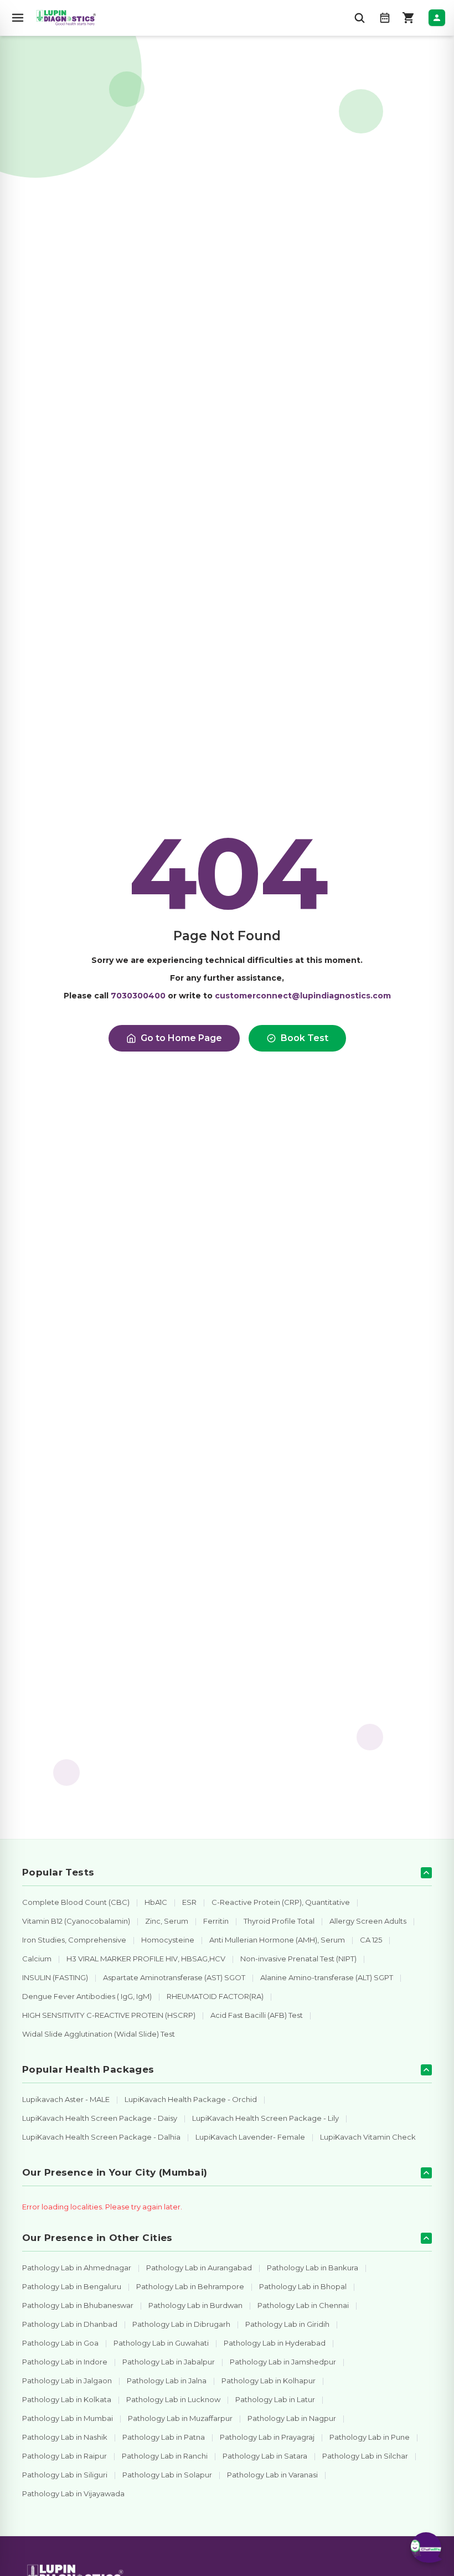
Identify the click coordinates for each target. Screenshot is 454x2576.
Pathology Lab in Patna (164, 2437)
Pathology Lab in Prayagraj (267, 2437)
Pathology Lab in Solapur (167, 2475)
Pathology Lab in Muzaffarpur (180, 2418)
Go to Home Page (181, 1038)
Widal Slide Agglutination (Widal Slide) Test (99, 2034)
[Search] (359, 18)
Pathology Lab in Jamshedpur (283, 2362)
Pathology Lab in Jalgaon (67, 2381)
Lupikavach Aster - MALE (66, 2099)
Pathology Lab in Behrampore (190, 2286)
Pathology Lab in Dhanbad (70, 2324)
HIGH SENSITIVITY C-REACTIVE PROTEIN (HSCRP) (109, 2015)
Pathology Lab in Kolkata (67, 2399)
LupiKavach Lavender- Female (250, 2137)
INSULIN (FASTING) (55, 1977)
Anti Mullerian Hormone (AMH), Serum (277, 1940)
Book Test (305, 1038)
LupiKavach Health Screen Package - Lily (265, 2118)
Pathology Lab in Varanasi (272, 2475)
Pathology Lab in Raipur (65, 2456)
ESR (189, 1902)
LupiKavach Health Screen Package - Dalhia (101, 2137)
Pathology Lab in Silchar (365, 2456)
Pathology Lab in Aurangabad (199, 2268)
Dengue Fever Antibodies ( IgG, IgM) (87, 1996)
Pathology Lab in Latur (275, 2399)
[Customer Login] (437, 18)
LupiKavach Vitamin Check (368, 2137)
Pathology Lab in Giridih (287, 2324)
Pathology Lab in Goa (60, 2343)
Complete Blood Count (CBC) (76, 1902)
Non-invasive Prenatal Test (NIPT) (298, 1959)
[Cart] (409, 18)
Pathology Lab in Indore (65, 2362)
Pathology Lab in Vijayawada (73, 2493)
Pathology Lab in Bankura (313, 2268)
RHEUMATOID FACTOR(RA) (215, 1996)
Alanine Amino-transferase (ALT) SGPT (327, 1977)
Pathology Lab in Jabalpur (169, 2362)
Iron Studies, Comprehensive (74, 1940)
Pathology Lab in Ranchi (165, 2456)
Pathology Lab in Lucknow (173, 2399)
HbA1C (156, 1902)
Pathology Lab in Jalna (167, 2381)
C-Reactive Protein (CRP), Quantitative (281, 1902)
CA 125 (371, 1940)
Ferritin (216, 1921)
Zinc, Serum (167, 1921)
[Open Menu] (18, 18)
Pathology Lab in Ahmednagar (77, 2268)
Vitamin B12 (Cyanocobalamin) (76, 1921)
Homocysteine (168, 1940)
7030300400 (138, 996)
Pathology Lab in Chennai (303, 2305)
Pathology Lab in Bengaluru (72, 2286)
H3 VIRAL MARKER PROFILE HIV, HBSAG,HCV (146, 1959)
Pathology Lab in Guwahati (161, 2343)
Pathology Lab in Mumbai (68, 2418)
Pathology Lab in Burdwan (195, 2305)
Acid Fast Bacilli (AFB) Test (257, 2015)
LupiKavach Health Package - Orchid (191, 2099)
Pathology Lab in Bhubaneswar (78, 2305)
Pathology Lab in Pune (370, 2437)
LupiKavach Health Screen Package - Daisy (100, 2118)
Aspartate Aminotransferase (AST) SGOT (174, 1977)
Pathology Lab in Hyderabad (275, 2343)
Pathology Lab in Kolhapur (269, 2381)
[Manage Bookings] (385, 18)
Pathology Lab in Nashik (65, 2437)
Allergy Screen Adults (368, 1921)
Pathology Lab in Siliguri (65, 2475)
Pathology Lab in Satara (265, 2456)
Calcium (37, 1959)
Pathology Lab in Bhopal (303, 2286)
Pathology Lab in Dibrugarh (181, 2324)
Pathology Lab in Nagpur (292, 2418)
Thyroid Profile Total (279, 1921)
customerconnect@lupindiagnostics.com (303, 996)
